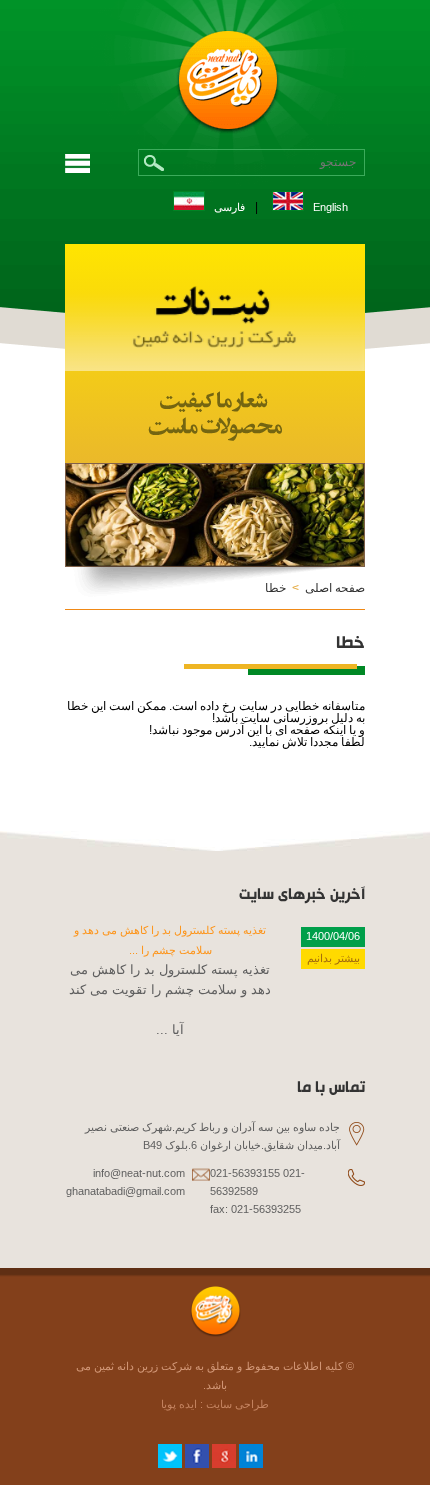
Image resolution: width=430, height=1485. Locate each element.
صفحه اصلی (335, 588)
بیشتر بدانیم (333, 958)
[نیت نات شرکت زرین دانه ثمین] (215, 367)
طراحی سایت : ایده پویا (215, 1404)
